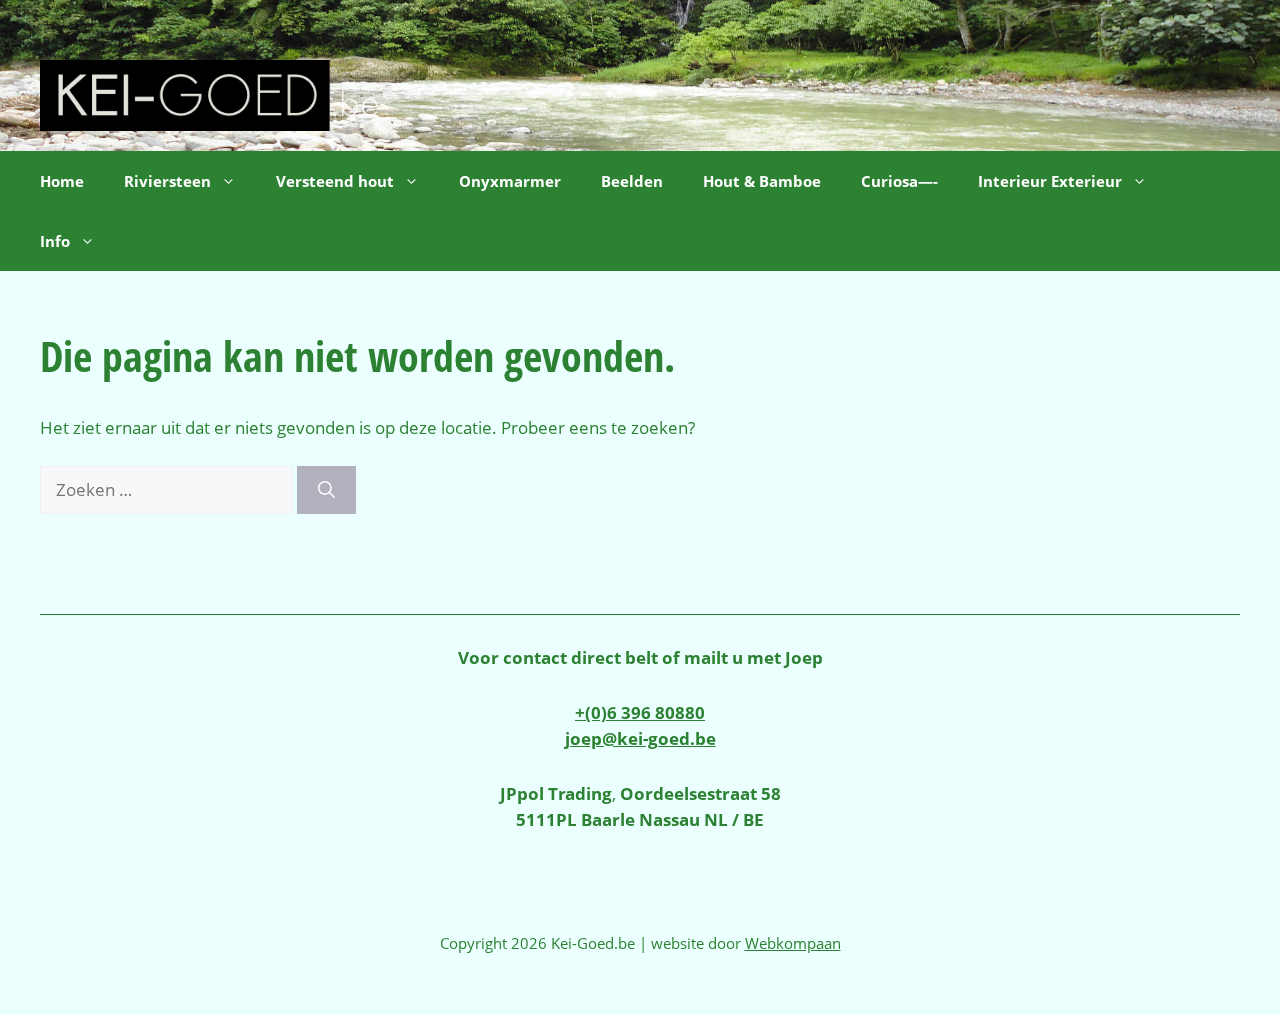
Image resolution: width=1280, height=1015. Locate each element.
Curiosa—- (899, 181)
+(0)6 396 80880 (640, 712)
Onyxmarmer (510, 181)
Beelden (632, 181)
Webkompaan (793, 943)
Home (62, 181)
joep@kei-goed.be (640, 738)
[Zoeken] (326, 490)
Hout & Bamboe (762, 181)
